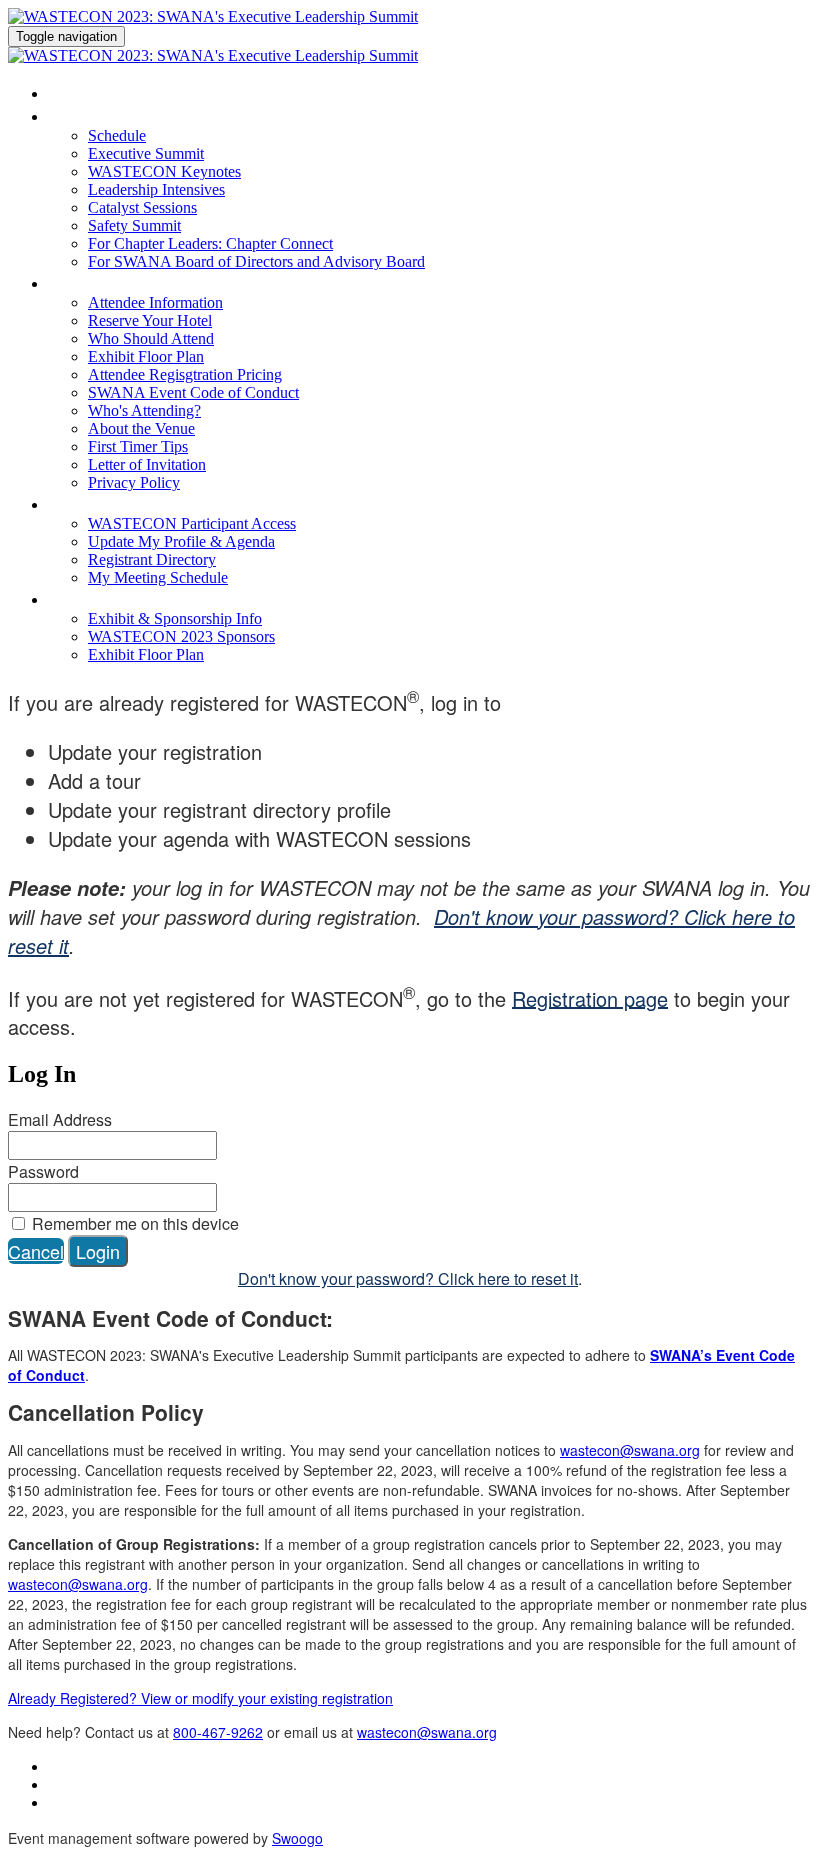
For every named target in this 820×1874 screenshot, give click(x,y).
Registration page (590, 997)
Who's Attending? (144, 410)
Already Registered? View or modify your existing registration (200, 1698)
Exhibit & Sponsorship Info (142, 598)
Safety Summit (134, 225)
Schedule (82, 115)
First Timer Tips (138, 446)
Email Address (60, 1119)
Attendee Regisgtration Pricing (185, 374)
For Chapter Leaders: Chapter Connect (210, 243)
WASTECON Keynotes (164, 171)
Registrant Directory (152, 559)
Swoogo (297, 1838)
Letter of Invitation (147, 464)
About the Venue (141, 428)
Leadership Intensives (156, 189)
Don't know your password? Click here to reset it (408, 1278)
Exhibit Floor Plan (146, 356)
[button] (36, 1251)
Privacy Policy (134, 482)
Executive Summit (146, 153)
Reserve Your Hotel (150, 320)
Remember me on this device (133, 1223)
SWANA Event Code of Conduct (193, 392)
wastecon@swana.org (630, 1450)
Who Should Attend (151, 338)
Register (78, 92)
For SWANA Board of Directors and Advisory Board (256, 261)
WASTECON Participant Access (162, 503)
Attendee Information (121, 282)
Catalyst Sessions (142, 207)
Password (43, 1171)
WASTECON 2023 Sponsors (181, 636)
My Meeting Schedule (158, 577)
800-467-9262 (218, 1732)
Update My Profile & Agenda (181, 541)
